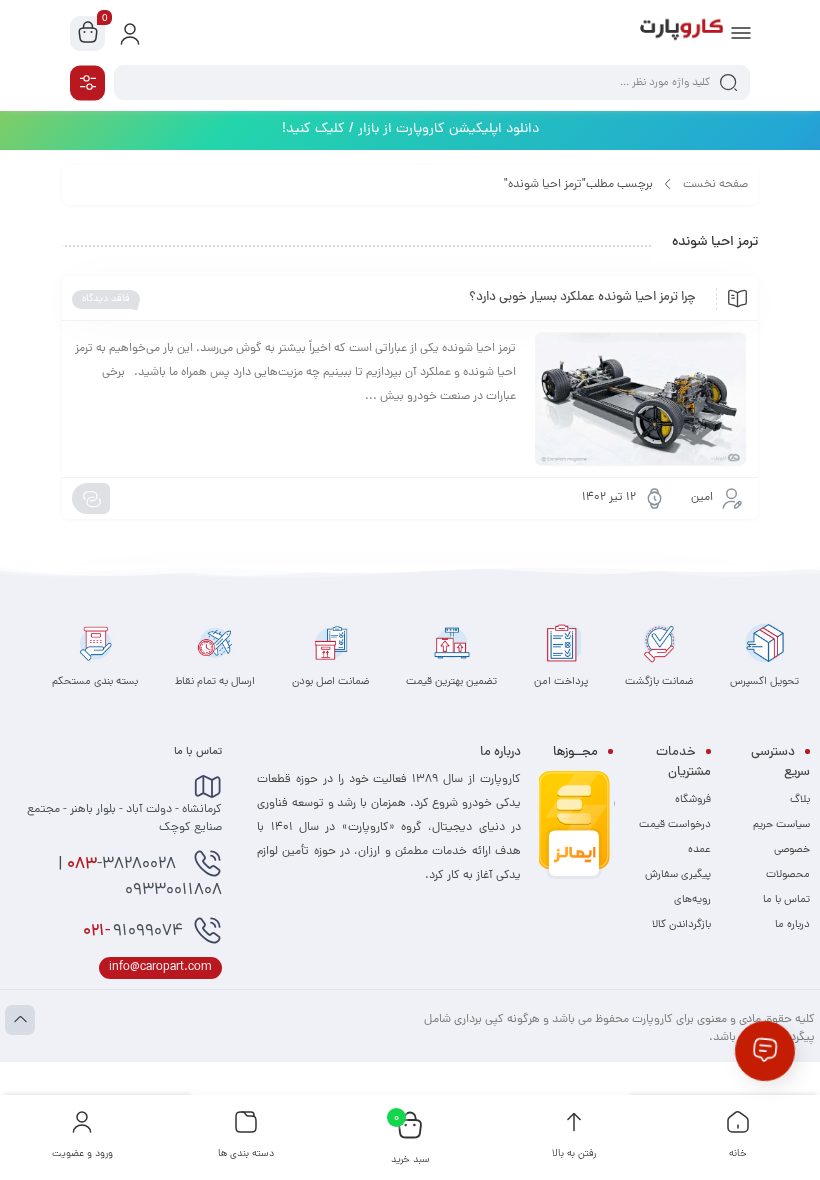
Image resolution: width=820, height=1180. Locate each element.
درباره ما (792, 925)
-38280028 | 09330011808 (140, 878)
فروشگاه (693, 800)
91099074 (133, 932)
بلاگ (800, 800)
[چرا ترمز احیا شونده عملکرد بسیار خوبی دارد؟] (640, 399)
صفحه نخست (715, 185)
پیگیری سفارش (678, 875)
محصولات (788, 875)
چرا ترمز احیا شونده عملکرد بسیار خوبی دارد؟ (582, 298)
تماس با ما (786, 900)
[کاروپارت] (681, 33)
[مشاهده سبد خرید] (88, 34)
